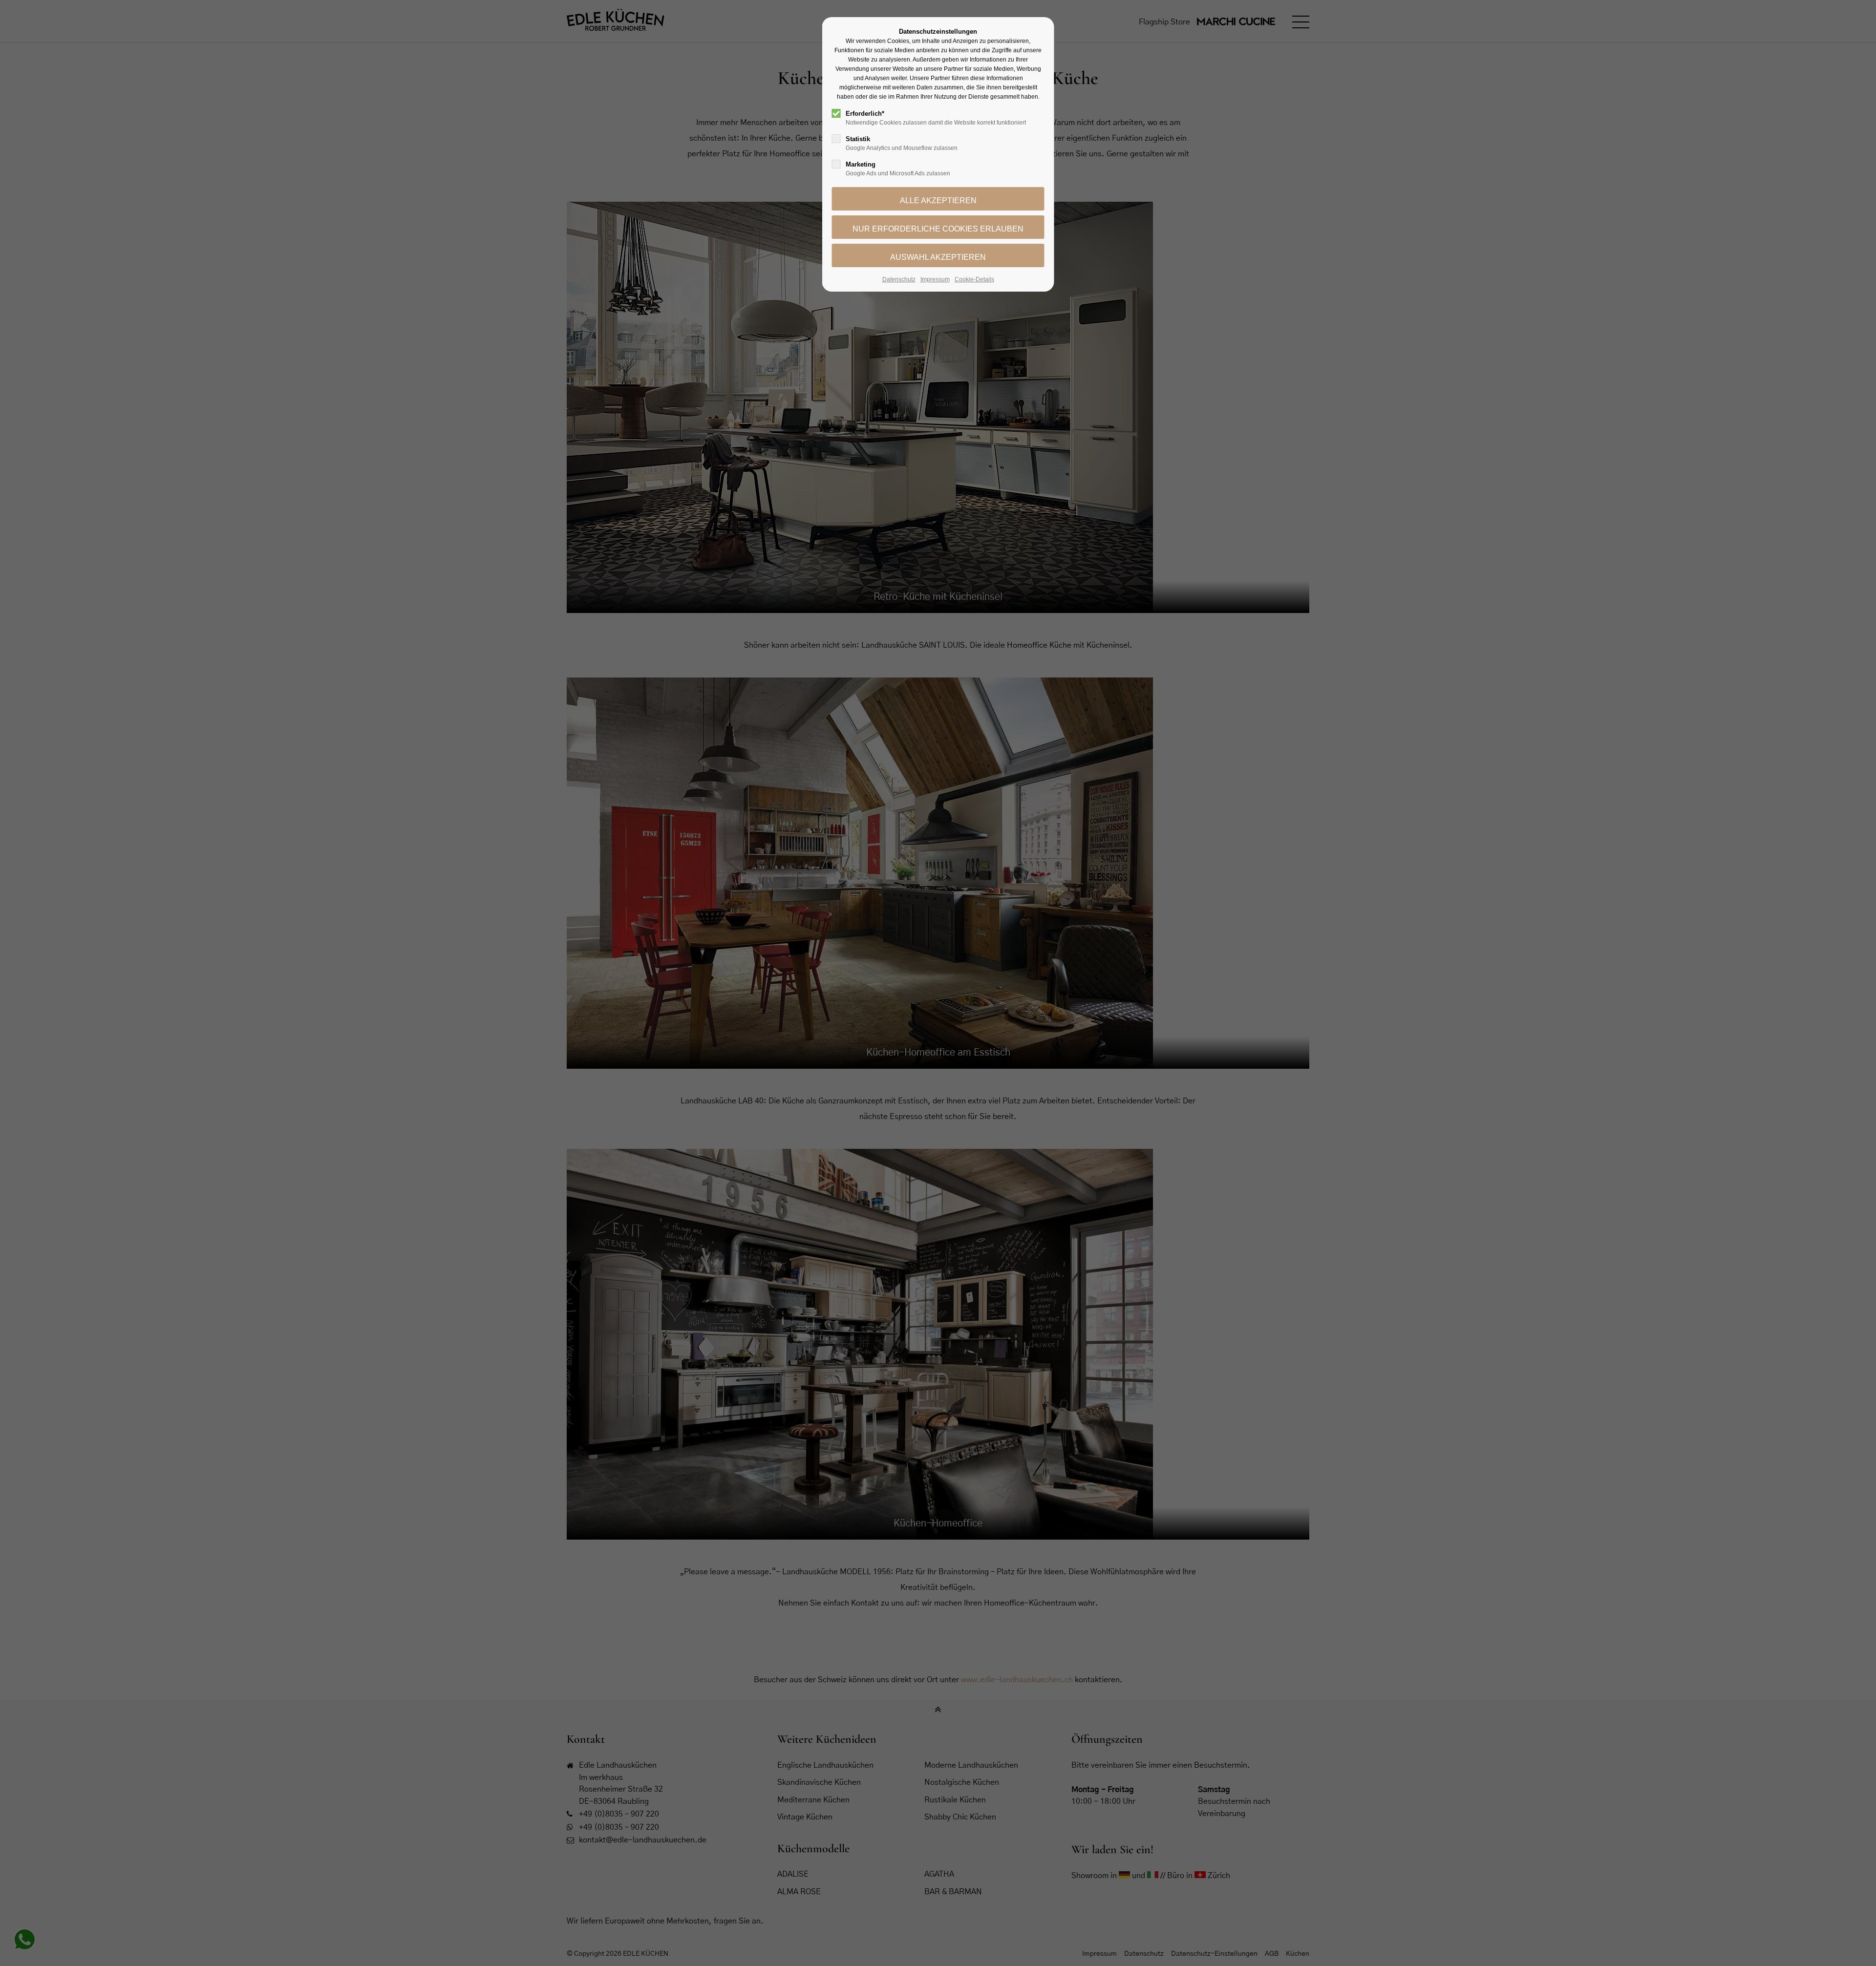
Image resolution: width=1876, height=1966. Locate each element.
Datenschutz (899, 279)
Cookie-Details (974, 279)
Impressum (935, 279)
